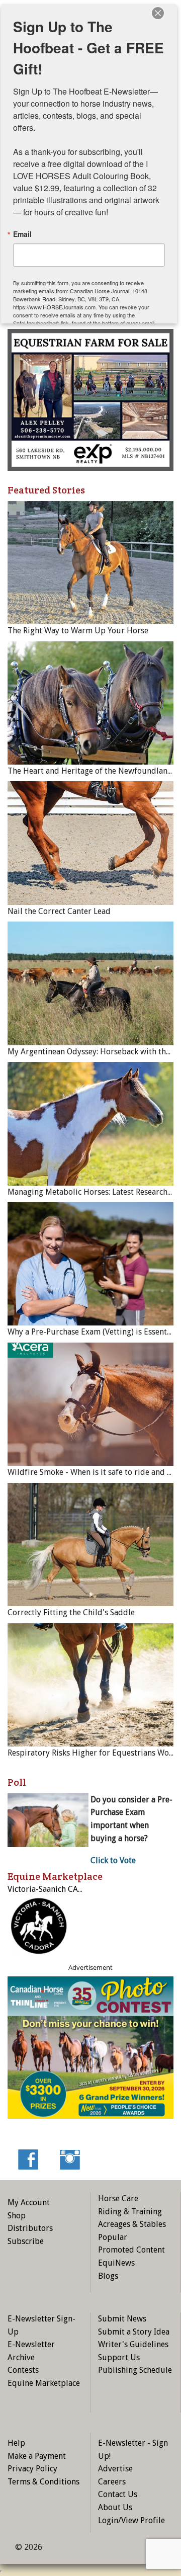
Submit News (122, 2319)
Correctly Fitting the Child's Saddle (71, 1612)
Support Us (119, 2357)
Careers (112, 2482)
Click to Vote (113, 1860)
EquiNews (116, 2263)
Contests (23, 2370)
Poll (17, 1782)
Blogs (108, 2276)
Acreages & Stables (132, 2224)
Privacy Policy (32, 2469)
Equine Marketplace (44, 2383)
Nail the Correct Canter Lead (59, 911)
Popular (113, 2237)
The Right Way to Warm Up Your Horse (78, 631)
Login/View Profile (131, 2520)
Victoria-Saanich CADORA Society (67, 1889)
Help (16, 2443)
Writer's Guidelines (133, 2344)
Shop (17, 2216)
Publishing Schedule (135, 2370)
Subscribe (26, 2241)
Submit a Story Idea (134, 2332)
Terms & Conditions (43, 2482)
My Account (29, 2203)
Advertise (115, 2469)
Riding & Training (130, 2212)
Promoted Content (131, 2250)
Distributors (30, 2228)
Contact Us (118, 2494)
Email (22, 234)
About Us (115, 2507)
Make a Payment (37, 2456)
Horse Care (118, 2198)
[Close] (158, 13)
